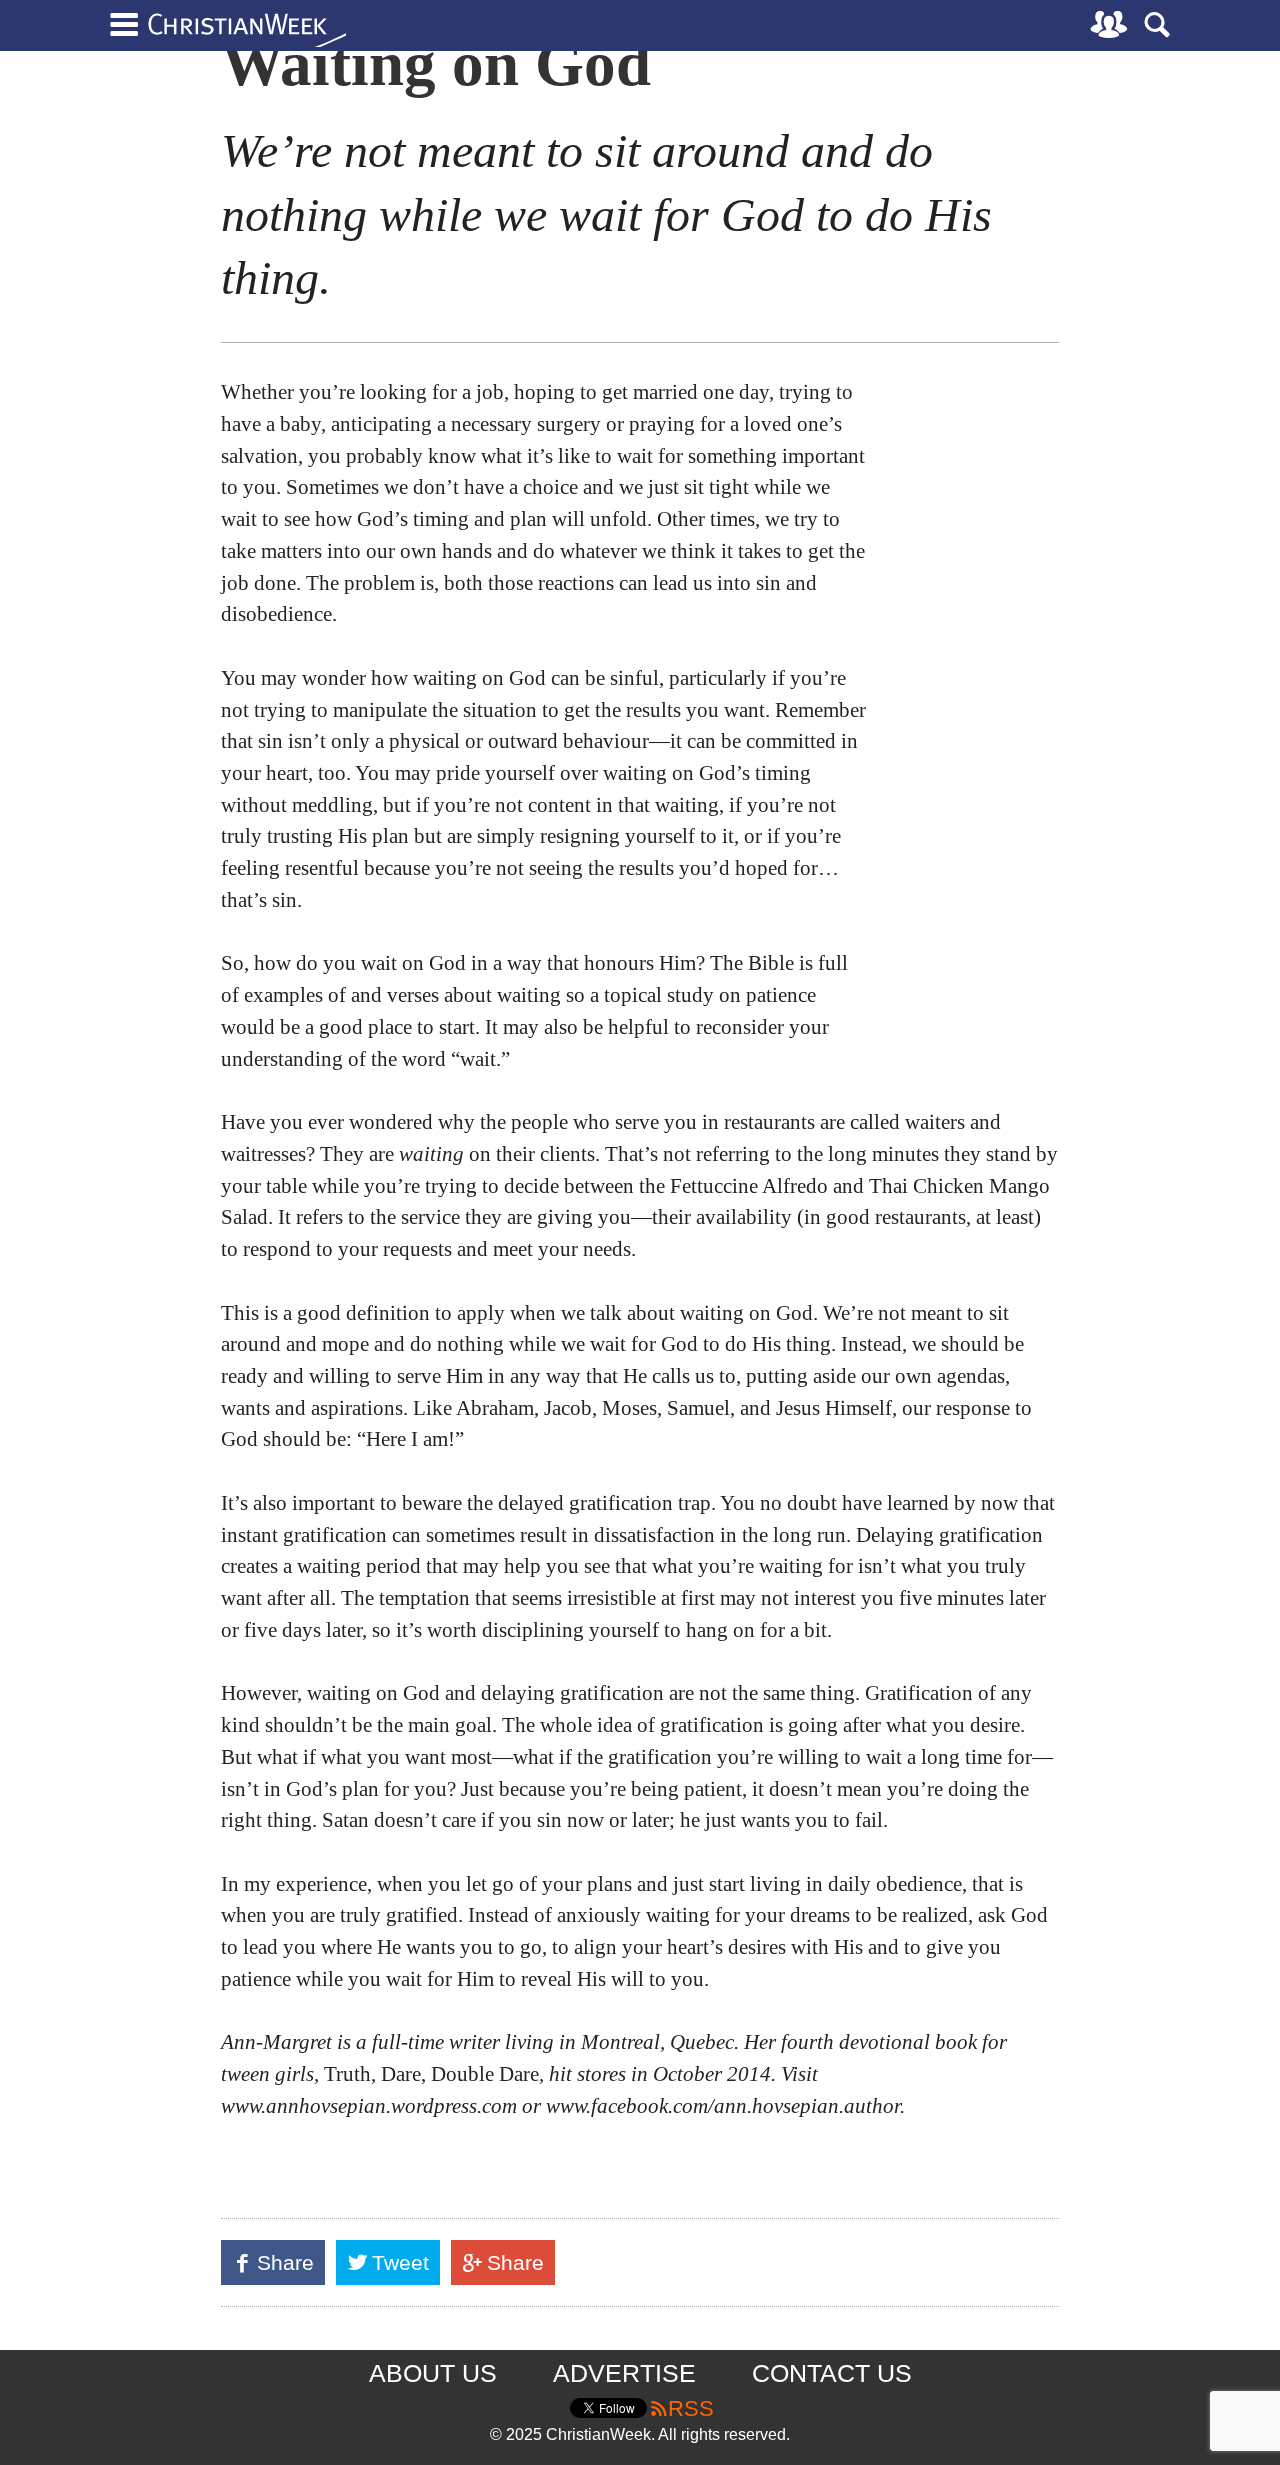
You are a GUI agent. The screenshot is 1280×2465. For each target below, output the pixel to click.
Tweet (402, 2267)
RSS (690, 2409)
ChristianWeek (247, 30)
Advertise (624, 2373)
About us (433, 2373)
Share (290, 2267)
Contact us (832, 2373)
